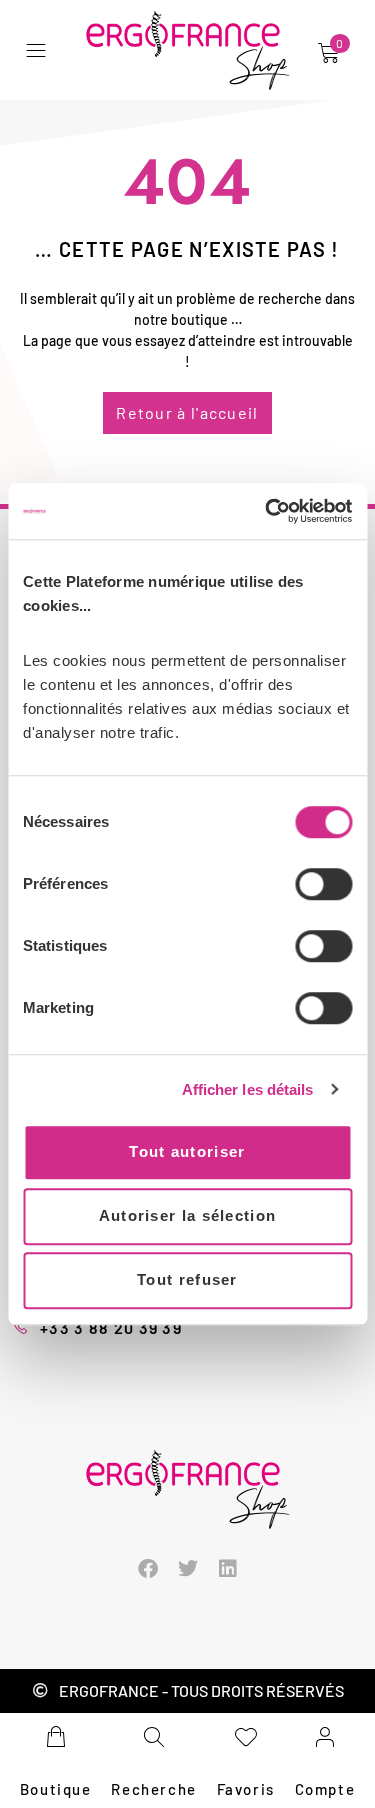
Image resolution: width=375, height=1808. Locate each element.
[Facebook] (148, 1569)
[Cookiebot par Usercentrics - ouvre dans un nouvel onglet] (267, 511)
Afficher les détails (248, 1089)
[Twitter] (188, 1569)
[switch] (323, 884)
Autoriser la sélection (188, 1215)
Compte (325, 1789)
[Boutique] (56, 1737)
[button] (40, 50)
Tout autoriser (187, 1151)
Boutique (56, 1789)
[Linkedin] (228, 1569)
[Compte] (325, 1737)
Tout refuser (187, 1279)
